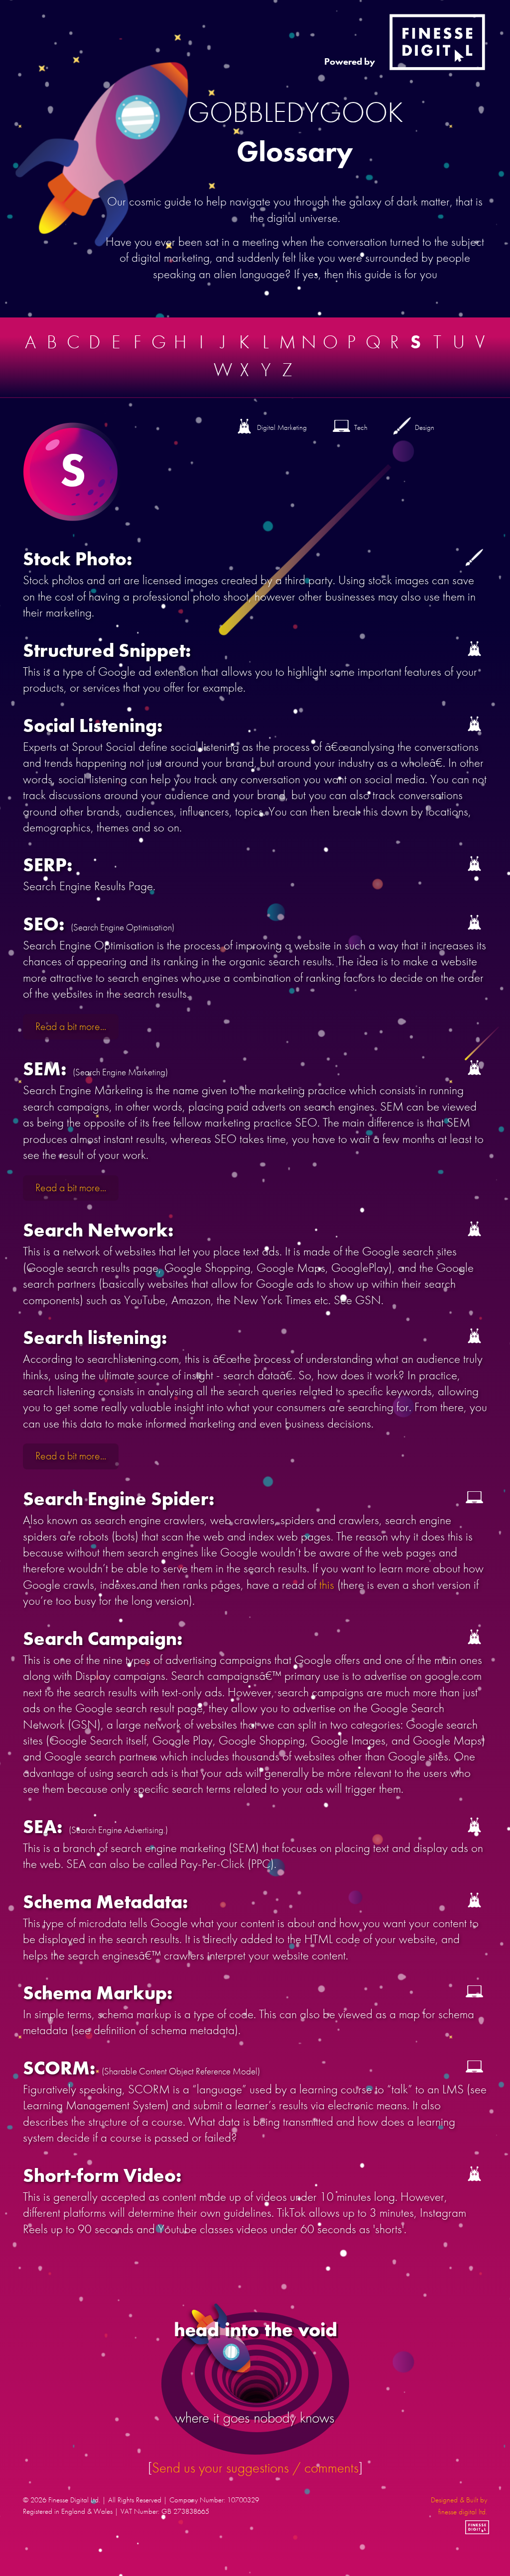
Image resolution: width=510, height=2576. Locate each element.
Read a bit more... (71, 1027)
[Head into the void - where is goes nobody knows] (255, 2378)
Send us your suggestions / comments (255, 2468)
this (328, 1585)
